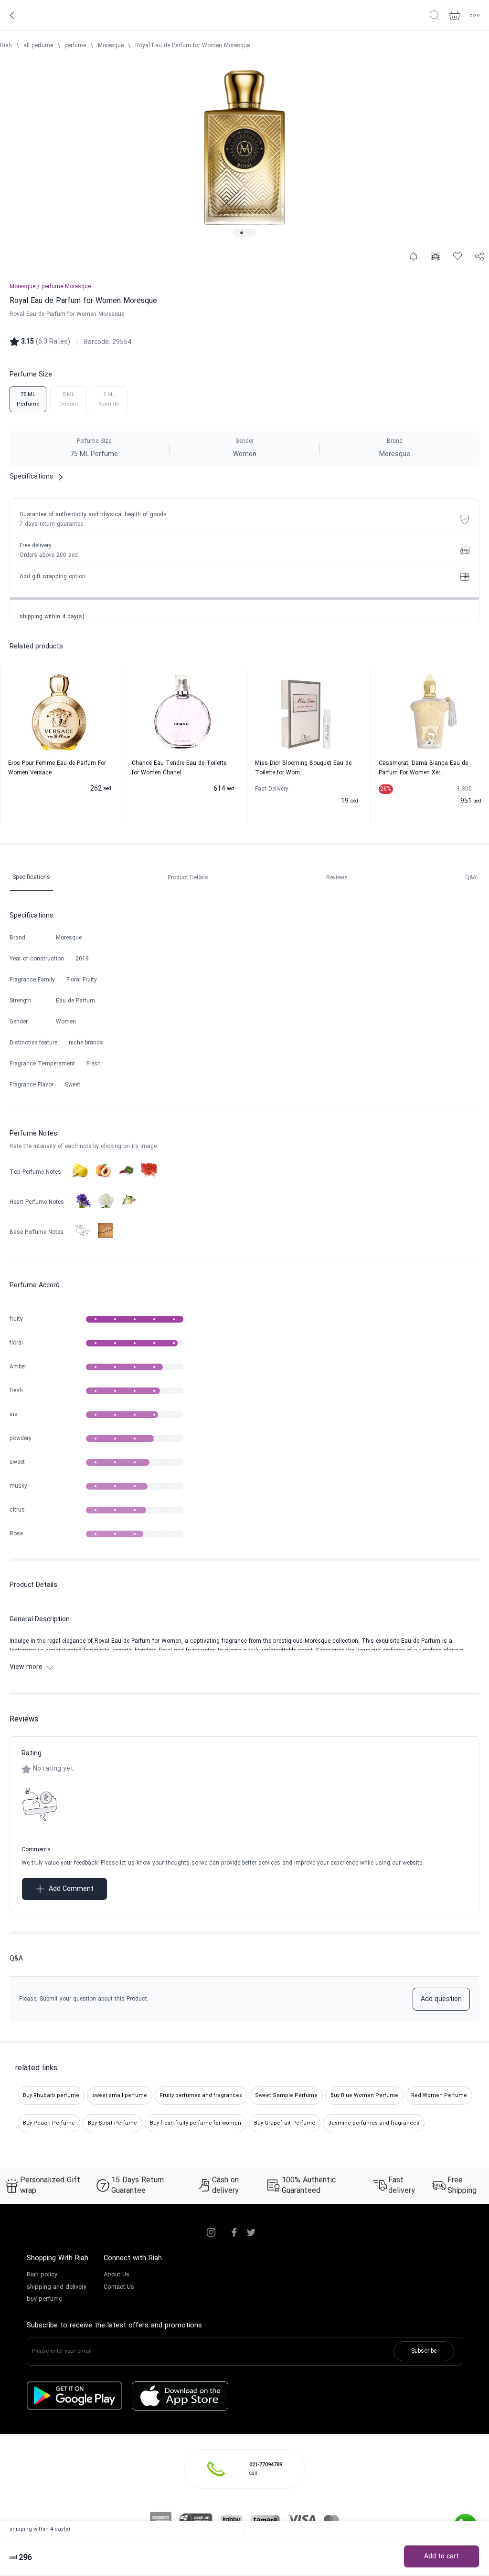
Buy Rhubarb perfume (51, 2096)
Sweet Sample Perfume (286, 2096)
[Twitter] (251, 2232)
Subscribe (424, 2351)
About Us (117, 2275)
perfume (75, 46)
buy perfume (44, 2299)
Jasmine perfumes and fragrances (374, 2123)
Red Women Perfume (439, 2096)
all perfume (38, 46)
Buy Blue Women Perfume (364, 2096)
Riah (6, 46)
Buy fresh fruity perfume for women (196, 2123)
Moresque (111, 46)
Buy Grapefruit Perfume (285, 2123)
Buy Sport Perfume (112, 2123)
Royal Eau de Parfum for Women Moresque (192, 46)
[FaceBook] (234, 2232)
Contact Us (119, 2287)
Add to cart (441, 2557)
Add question (441, 1999)
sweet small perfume (120, 2096)
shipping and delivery (57, 2287)
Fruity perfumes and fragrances (201, 2096)
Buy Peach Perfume (49, 2123)
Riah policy (42, 2275)
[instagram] (211, 2232)
